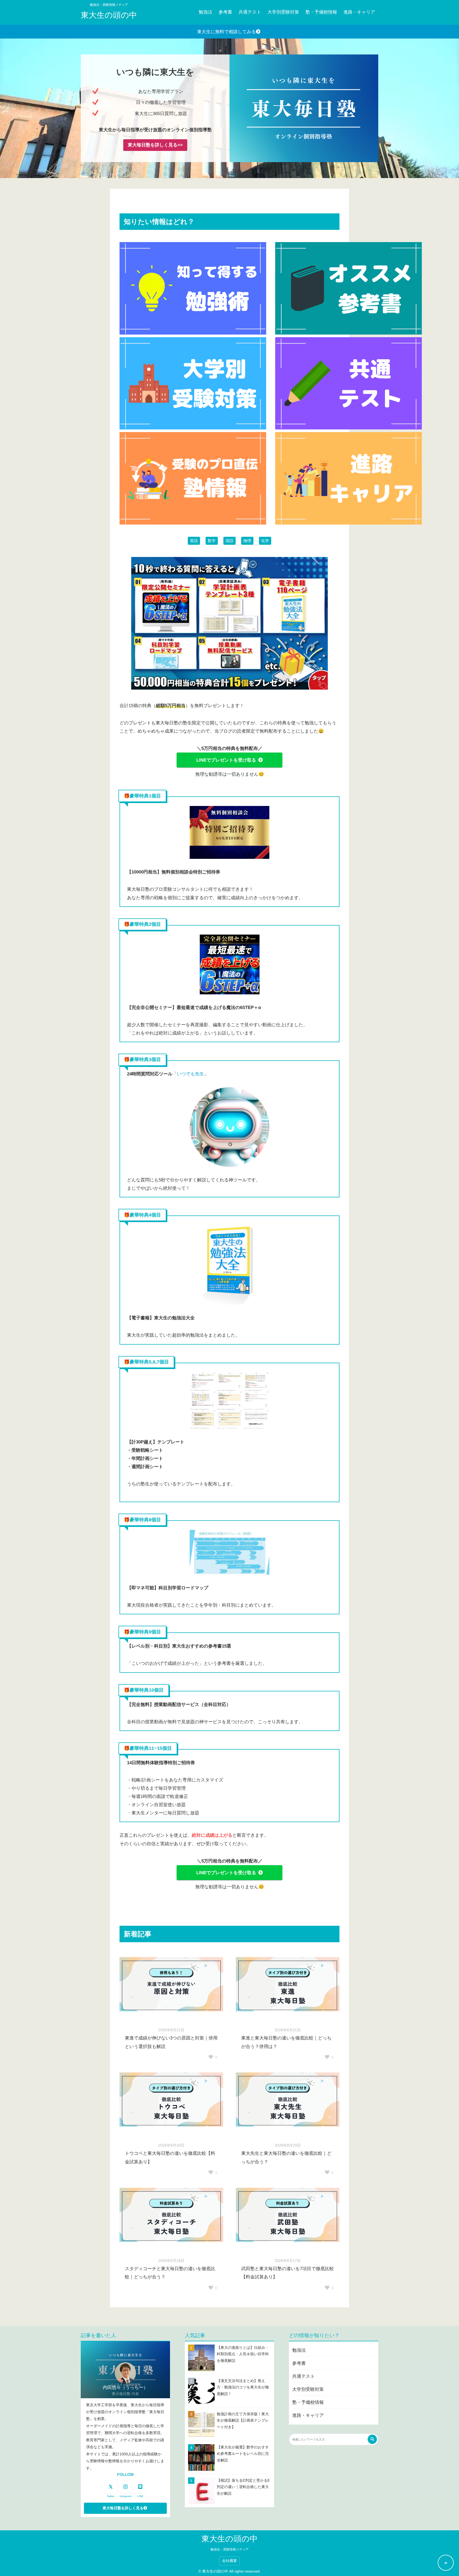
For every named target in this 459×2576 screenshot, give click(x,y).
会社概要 (229, 2561)
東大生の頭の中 (109, 15)
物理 (247, 541)
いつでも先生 (190, 1074)
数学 (212, 541)
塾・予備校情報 (321, 12)
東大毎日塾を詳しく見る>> (155, 145)
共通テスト (250, 12)
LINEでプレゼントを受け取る (226, 760)
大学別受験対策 (283, 12)
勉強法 (205, 12)
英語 (194, 541)
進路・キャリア (359, 12)
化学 (265, 541)
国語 (229, 541)
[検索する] (372, 2439)
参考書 (225, 12)
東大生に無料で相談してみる (226, 32)
